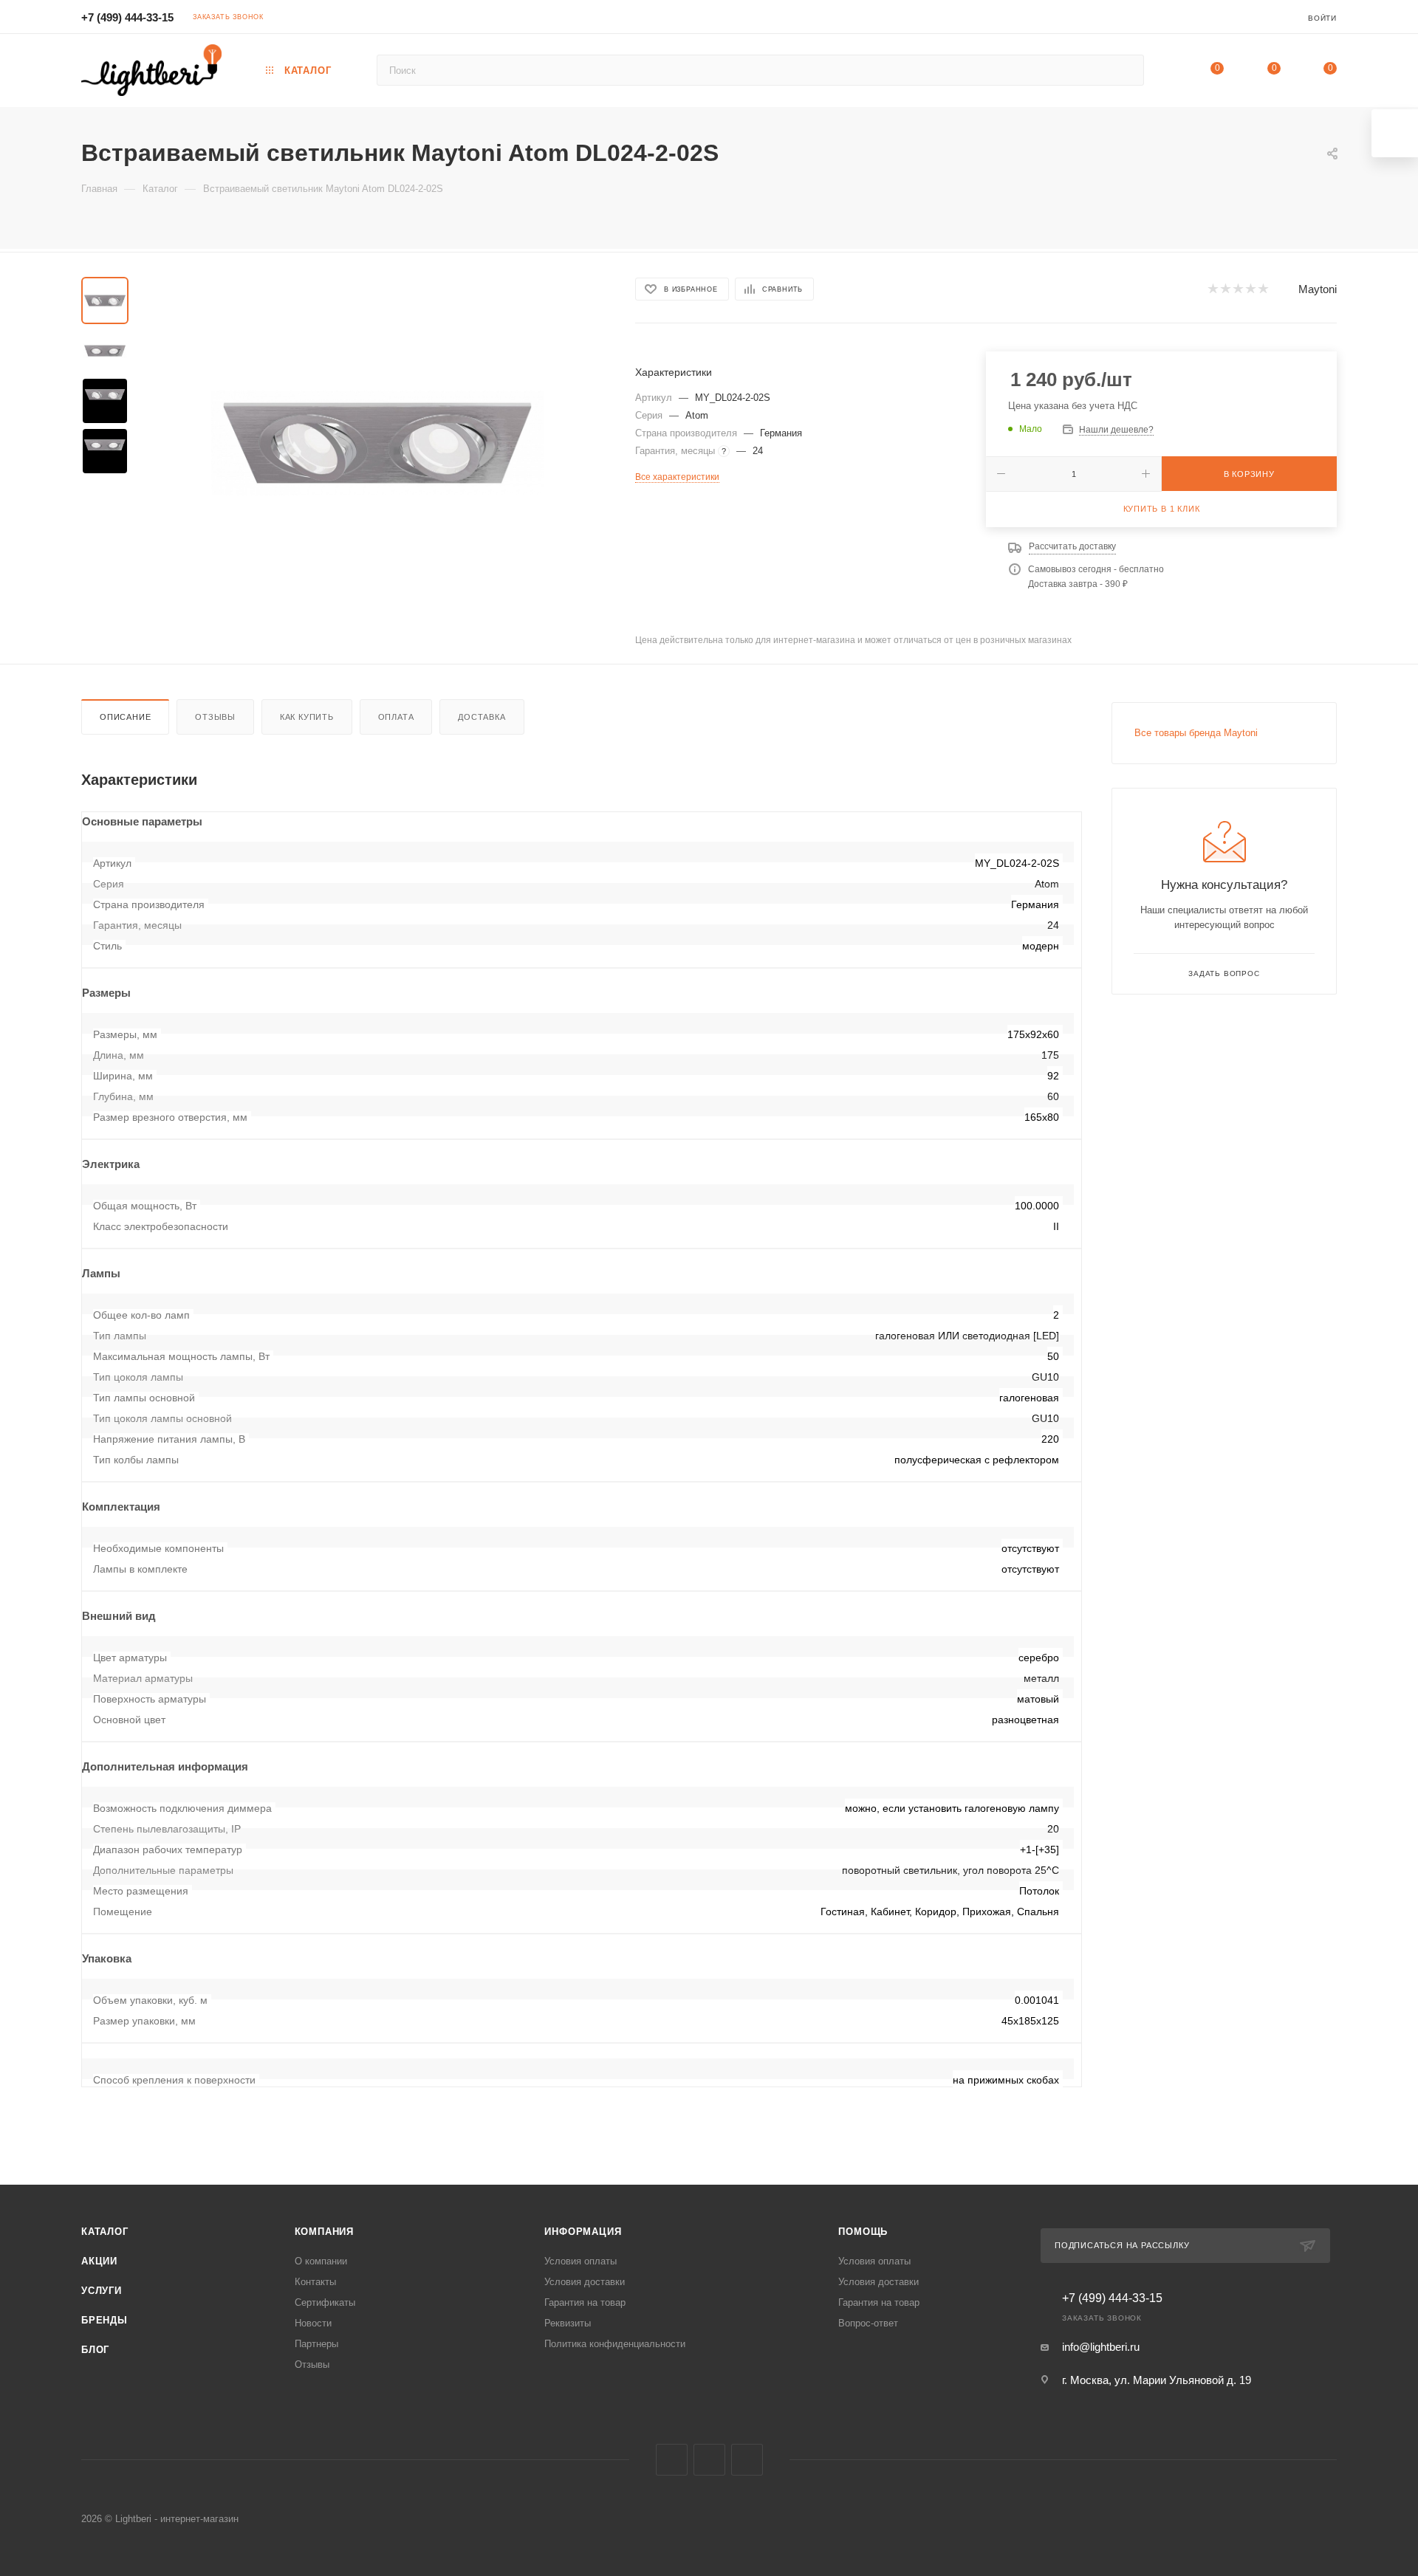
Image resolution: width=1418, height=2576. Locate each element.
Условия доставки (585, 2282)
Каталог (105, 2232)
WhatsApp (747, 2460)
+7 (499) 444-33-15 (127, 17)
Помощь (863, 2232)
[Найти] (1126, 70)
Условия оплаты (580, 2261)
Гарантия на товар (585, 2302)
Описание (125, 717)
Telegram (709, 2460)
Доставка (482, 717)
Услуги (102, 2291)
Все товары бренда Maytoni (1196, 733)
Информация (583, 2232)
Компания (324, 2232)
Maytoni (1318, 289)
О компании (321, 2261)
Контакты (315, 2282)
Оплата (396, 717)
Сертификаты (325, 2302)
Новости (313, 2323)
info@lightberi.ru (1101, 2347)
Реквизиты (568, 2323)
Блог (95, 2350)
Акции (99, 2261)
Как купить (307, 717)
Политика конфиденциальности (615, 2344)
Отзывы (215, 717)
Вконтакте (672, 2460)
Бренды (105, 2320)
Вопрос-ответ (868, 2323)
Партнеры (316, 2344)
